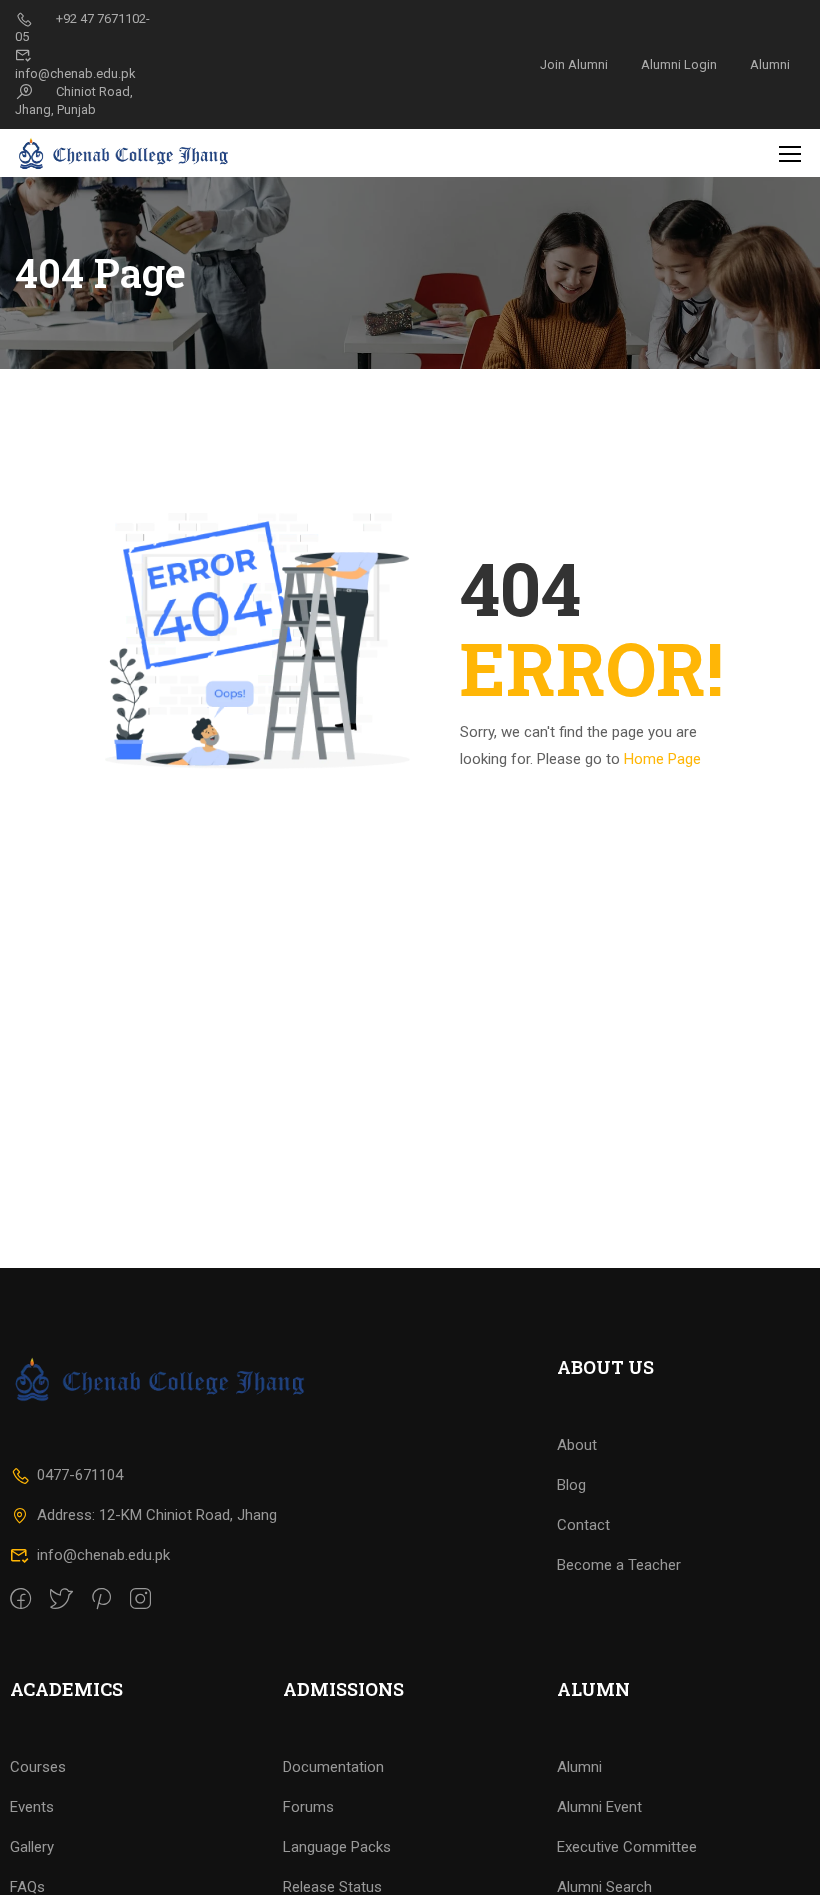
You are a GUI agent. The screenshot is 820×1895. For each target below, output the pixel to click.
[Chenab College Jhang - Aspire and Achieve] (125, 153)
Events (32, 1807)
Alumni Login (679, 64)
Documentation (333, 1767)
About (577, 1445)
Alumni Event (599, 1807)
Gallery (32, 1847)
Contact (583, 1525)
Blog (571, 1485)
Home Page (662, 759)
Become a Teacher (619, 1565)
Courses (38, 1767)
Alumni (770, 64)
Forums (308, 1807)
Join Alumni (574, 64)
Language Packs (337, 1847)
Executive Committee (627, 1847)
